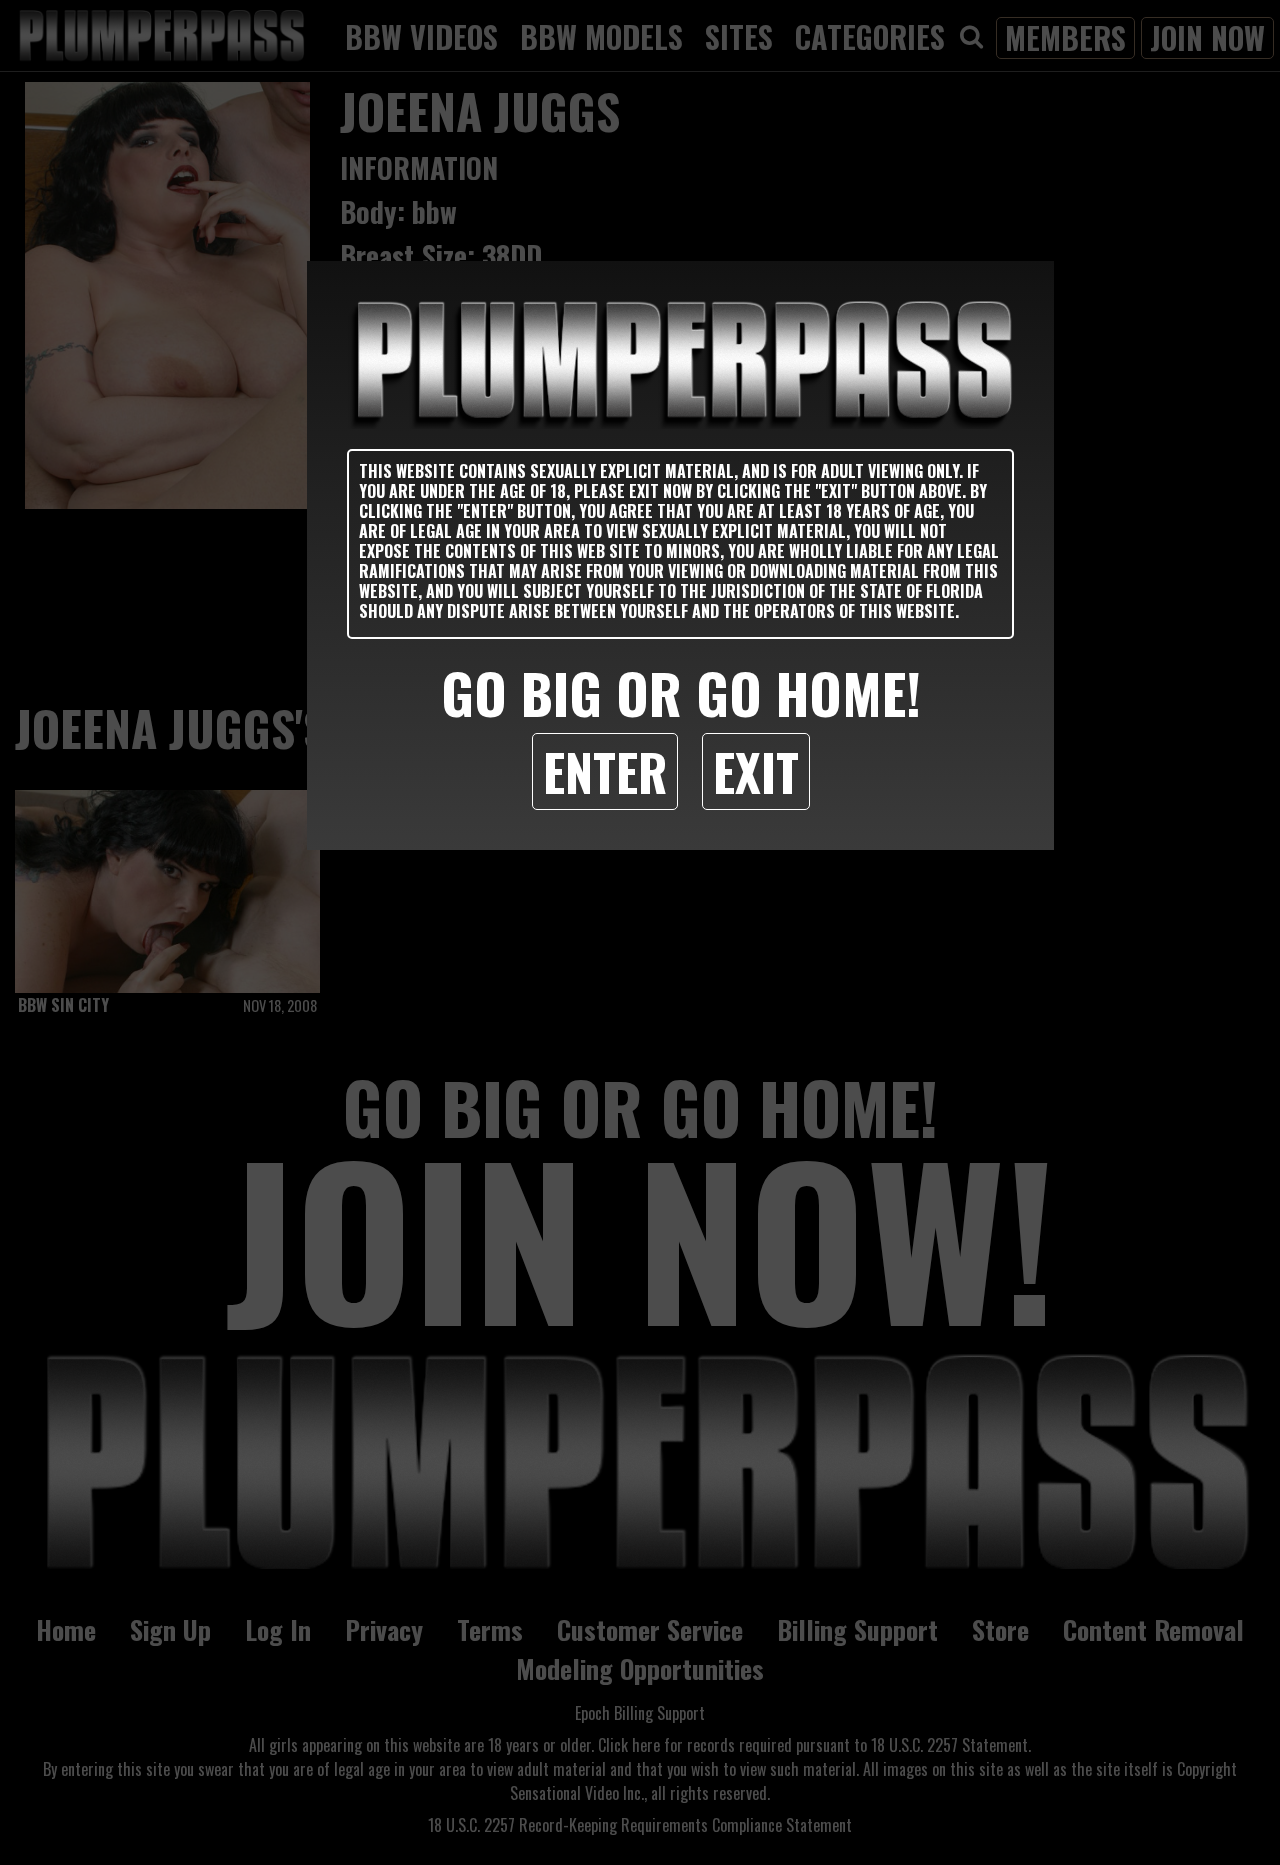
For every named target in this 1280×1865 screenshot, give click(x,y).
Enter (605, 771)
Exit (756, 771)
